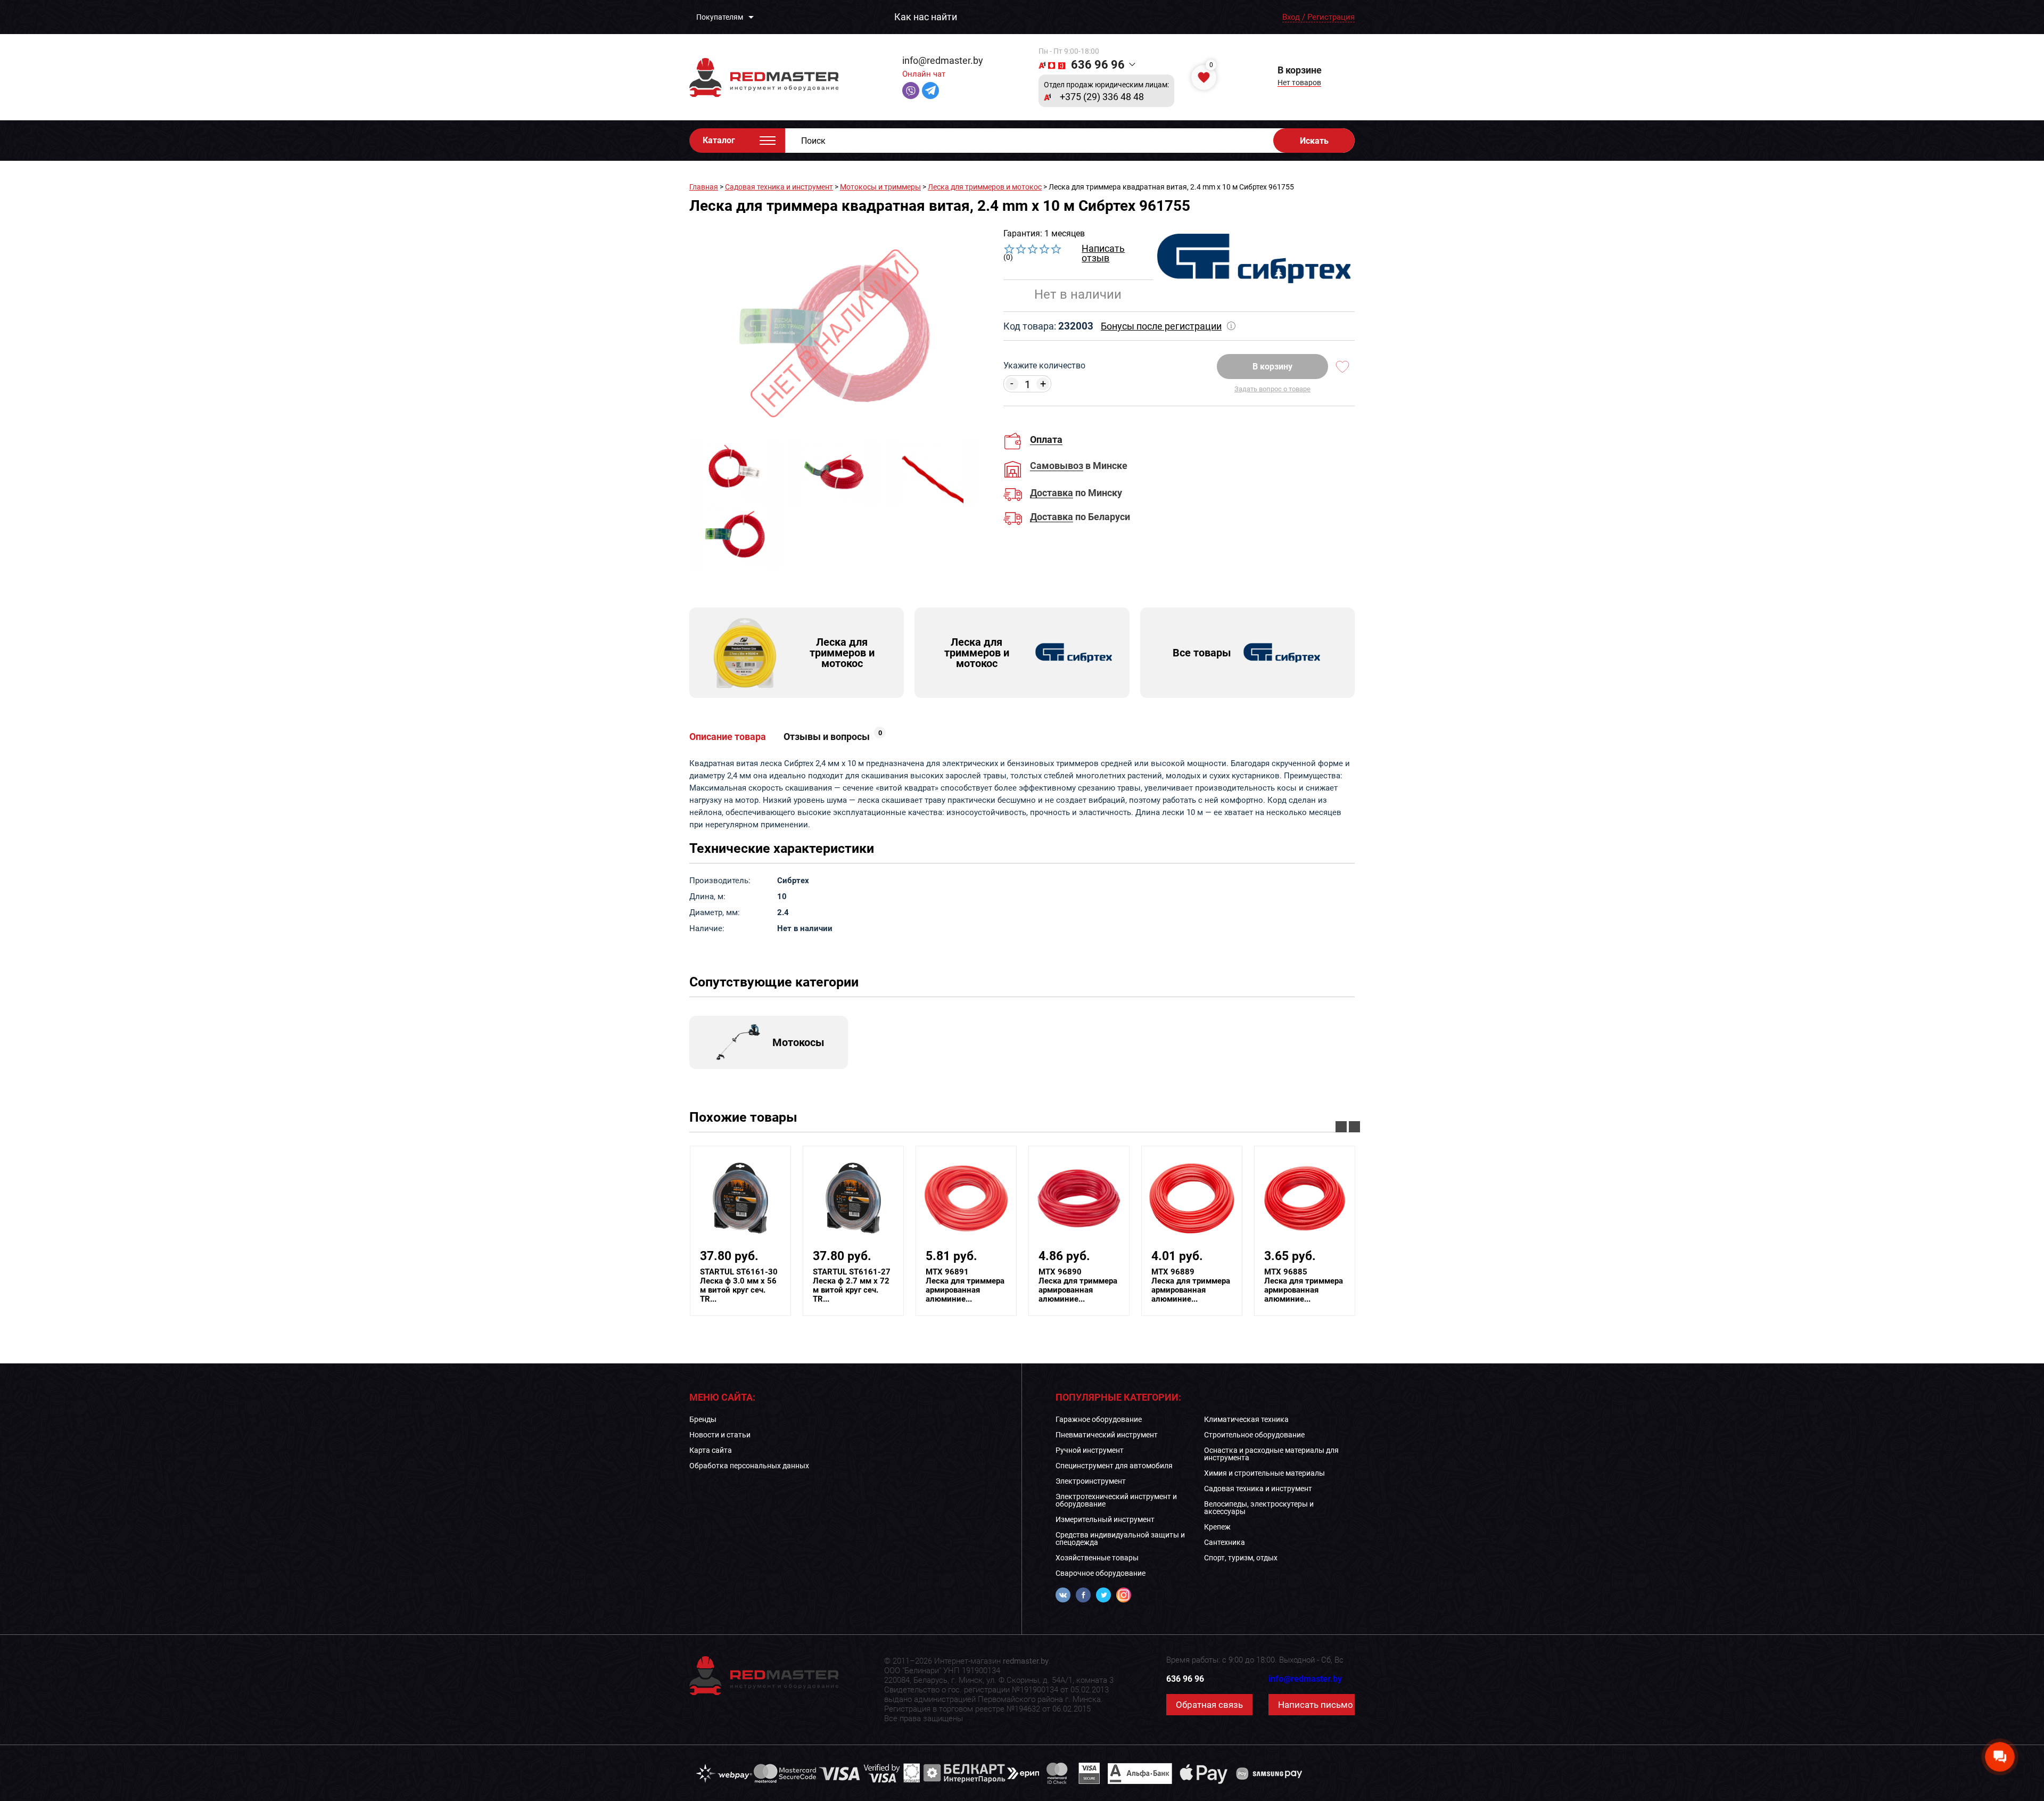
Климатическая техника (1246, 1419)
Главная (704, 187)
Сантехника (1225, 1542)
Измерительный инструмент (1105, 1519)
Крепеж (1217, 1527)
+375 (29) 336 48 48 (1102, 97)
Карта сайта (711, 1450)
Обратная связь (1209, 1705)
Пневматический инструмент (1107, 1435)
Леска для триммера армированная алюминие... (907, 1286)
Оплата (1046, 439)
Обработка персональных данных (749, 1466)
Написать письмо (1316, 1705)
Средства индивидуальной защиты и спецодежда (1120, 1539)
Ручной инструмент (1090, 1450)
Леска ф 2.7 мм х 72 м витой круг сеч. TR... (794, 1286)
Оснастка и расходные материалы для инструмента (1271, 1454)
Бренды (703, 1419)
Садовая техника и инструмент (779, 187)
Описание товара (728, 737)
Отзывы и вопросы (833, 737)
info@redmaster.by (943, 60)
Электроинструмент (1091, 1481)
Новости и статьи (720, 1435)
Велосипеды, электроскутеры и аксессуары (1259, 1508)
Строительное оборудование (1254, 1435)
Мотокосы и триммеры (880, 187)
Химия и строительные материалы (1264, 1473)
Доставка (1052, 493)
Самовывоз (1057, 466)
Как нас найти (926, 17)
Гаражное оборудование (1099, 1419)
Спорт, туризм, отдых (1241, 1558)
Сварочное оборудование (1101, 1573)
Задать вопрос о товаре (1272, 389)
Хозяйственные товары (1097, 1558)
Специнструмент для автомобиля (1114, 1466)
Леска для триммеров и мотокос (985, 187)
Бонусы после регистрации (1161, 326)
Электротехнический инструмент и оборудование (1116, 1500)
